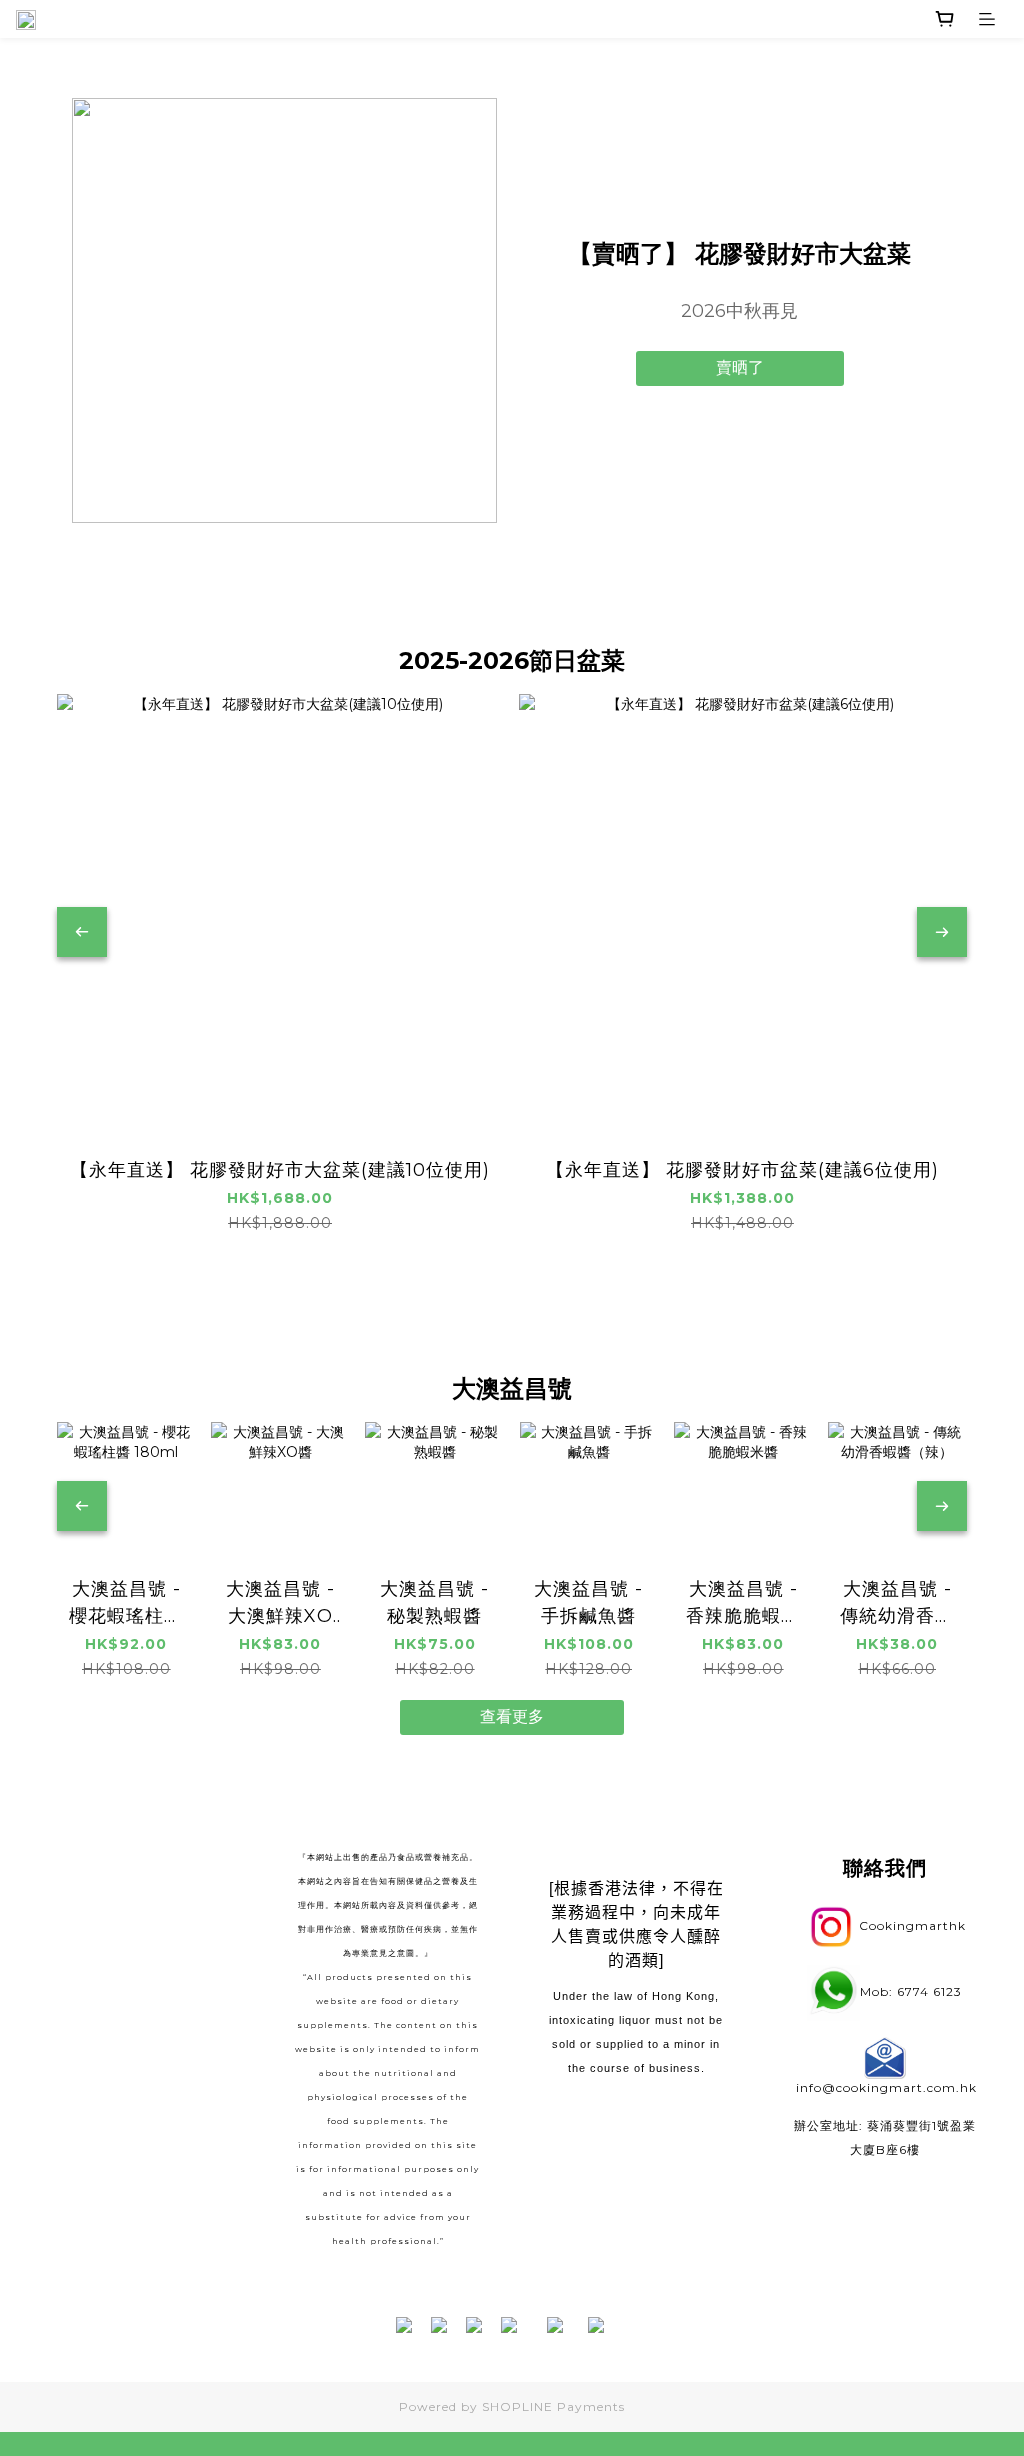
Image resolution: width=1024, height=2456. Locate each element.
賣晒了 (740, 367)
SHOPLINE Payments (553, 2406)
